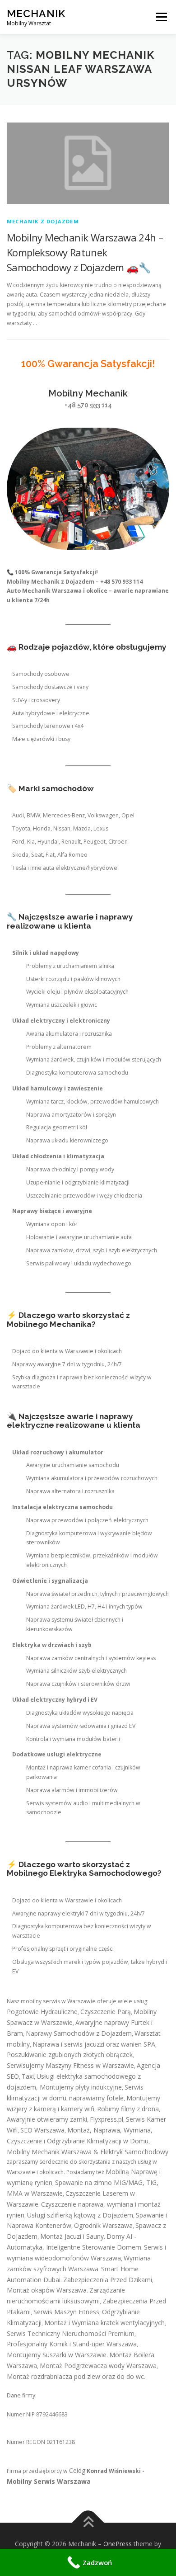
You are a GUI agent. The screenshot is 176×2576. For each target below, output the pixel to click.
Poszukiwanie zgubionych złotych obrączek (70, 2055)
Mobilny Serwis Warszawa (49, 2481)
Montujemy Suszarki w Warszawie (57, 2355)
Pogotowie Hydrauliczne (42, 2012)
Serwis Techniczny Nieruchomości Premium (71, 2333)
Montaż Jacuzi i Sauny (72, 2236)
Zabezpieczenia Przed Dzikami (108, 2280)
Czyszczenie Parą (106, 2012)
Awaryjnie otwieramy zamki (47, 2119)
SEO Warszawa (42, 2130)
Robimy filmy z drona (128, 2109)
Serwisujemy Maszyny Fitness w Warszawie (70, 2065)
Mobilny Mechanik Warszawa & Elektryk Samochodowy (88, 2152)
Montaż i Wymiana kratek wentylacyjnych (104, 2323)
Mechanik (36, 13)
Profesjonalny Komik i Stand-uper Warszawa (72, 2344)
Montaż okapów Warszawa (47, 2290)
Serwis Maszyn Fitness (66, 2312)
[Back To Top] (88, 2523)
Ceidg (77, 2470)
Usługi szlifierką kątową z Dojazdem (80, 2215)
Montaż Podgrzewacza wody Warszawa (98, 2366)
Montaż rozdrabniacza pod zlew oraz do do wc (75, 2376)
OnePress (118, 2544)
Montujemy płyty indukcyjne (81, 2087)
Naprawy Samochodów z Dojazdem (79, 2033)
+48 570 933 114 (88, 405)
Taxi (28, 2076)
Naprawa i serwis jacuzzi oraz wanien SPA (94, 2044)
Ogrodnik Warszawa (103, 2225)
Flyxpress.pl (107, 2119)
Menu (161, 17)
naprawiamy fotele (96, 2098)
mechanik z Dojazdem (43, 221)
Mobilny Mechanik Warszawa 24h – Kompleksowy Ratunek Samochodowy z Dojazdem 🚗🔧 (85, 252)
